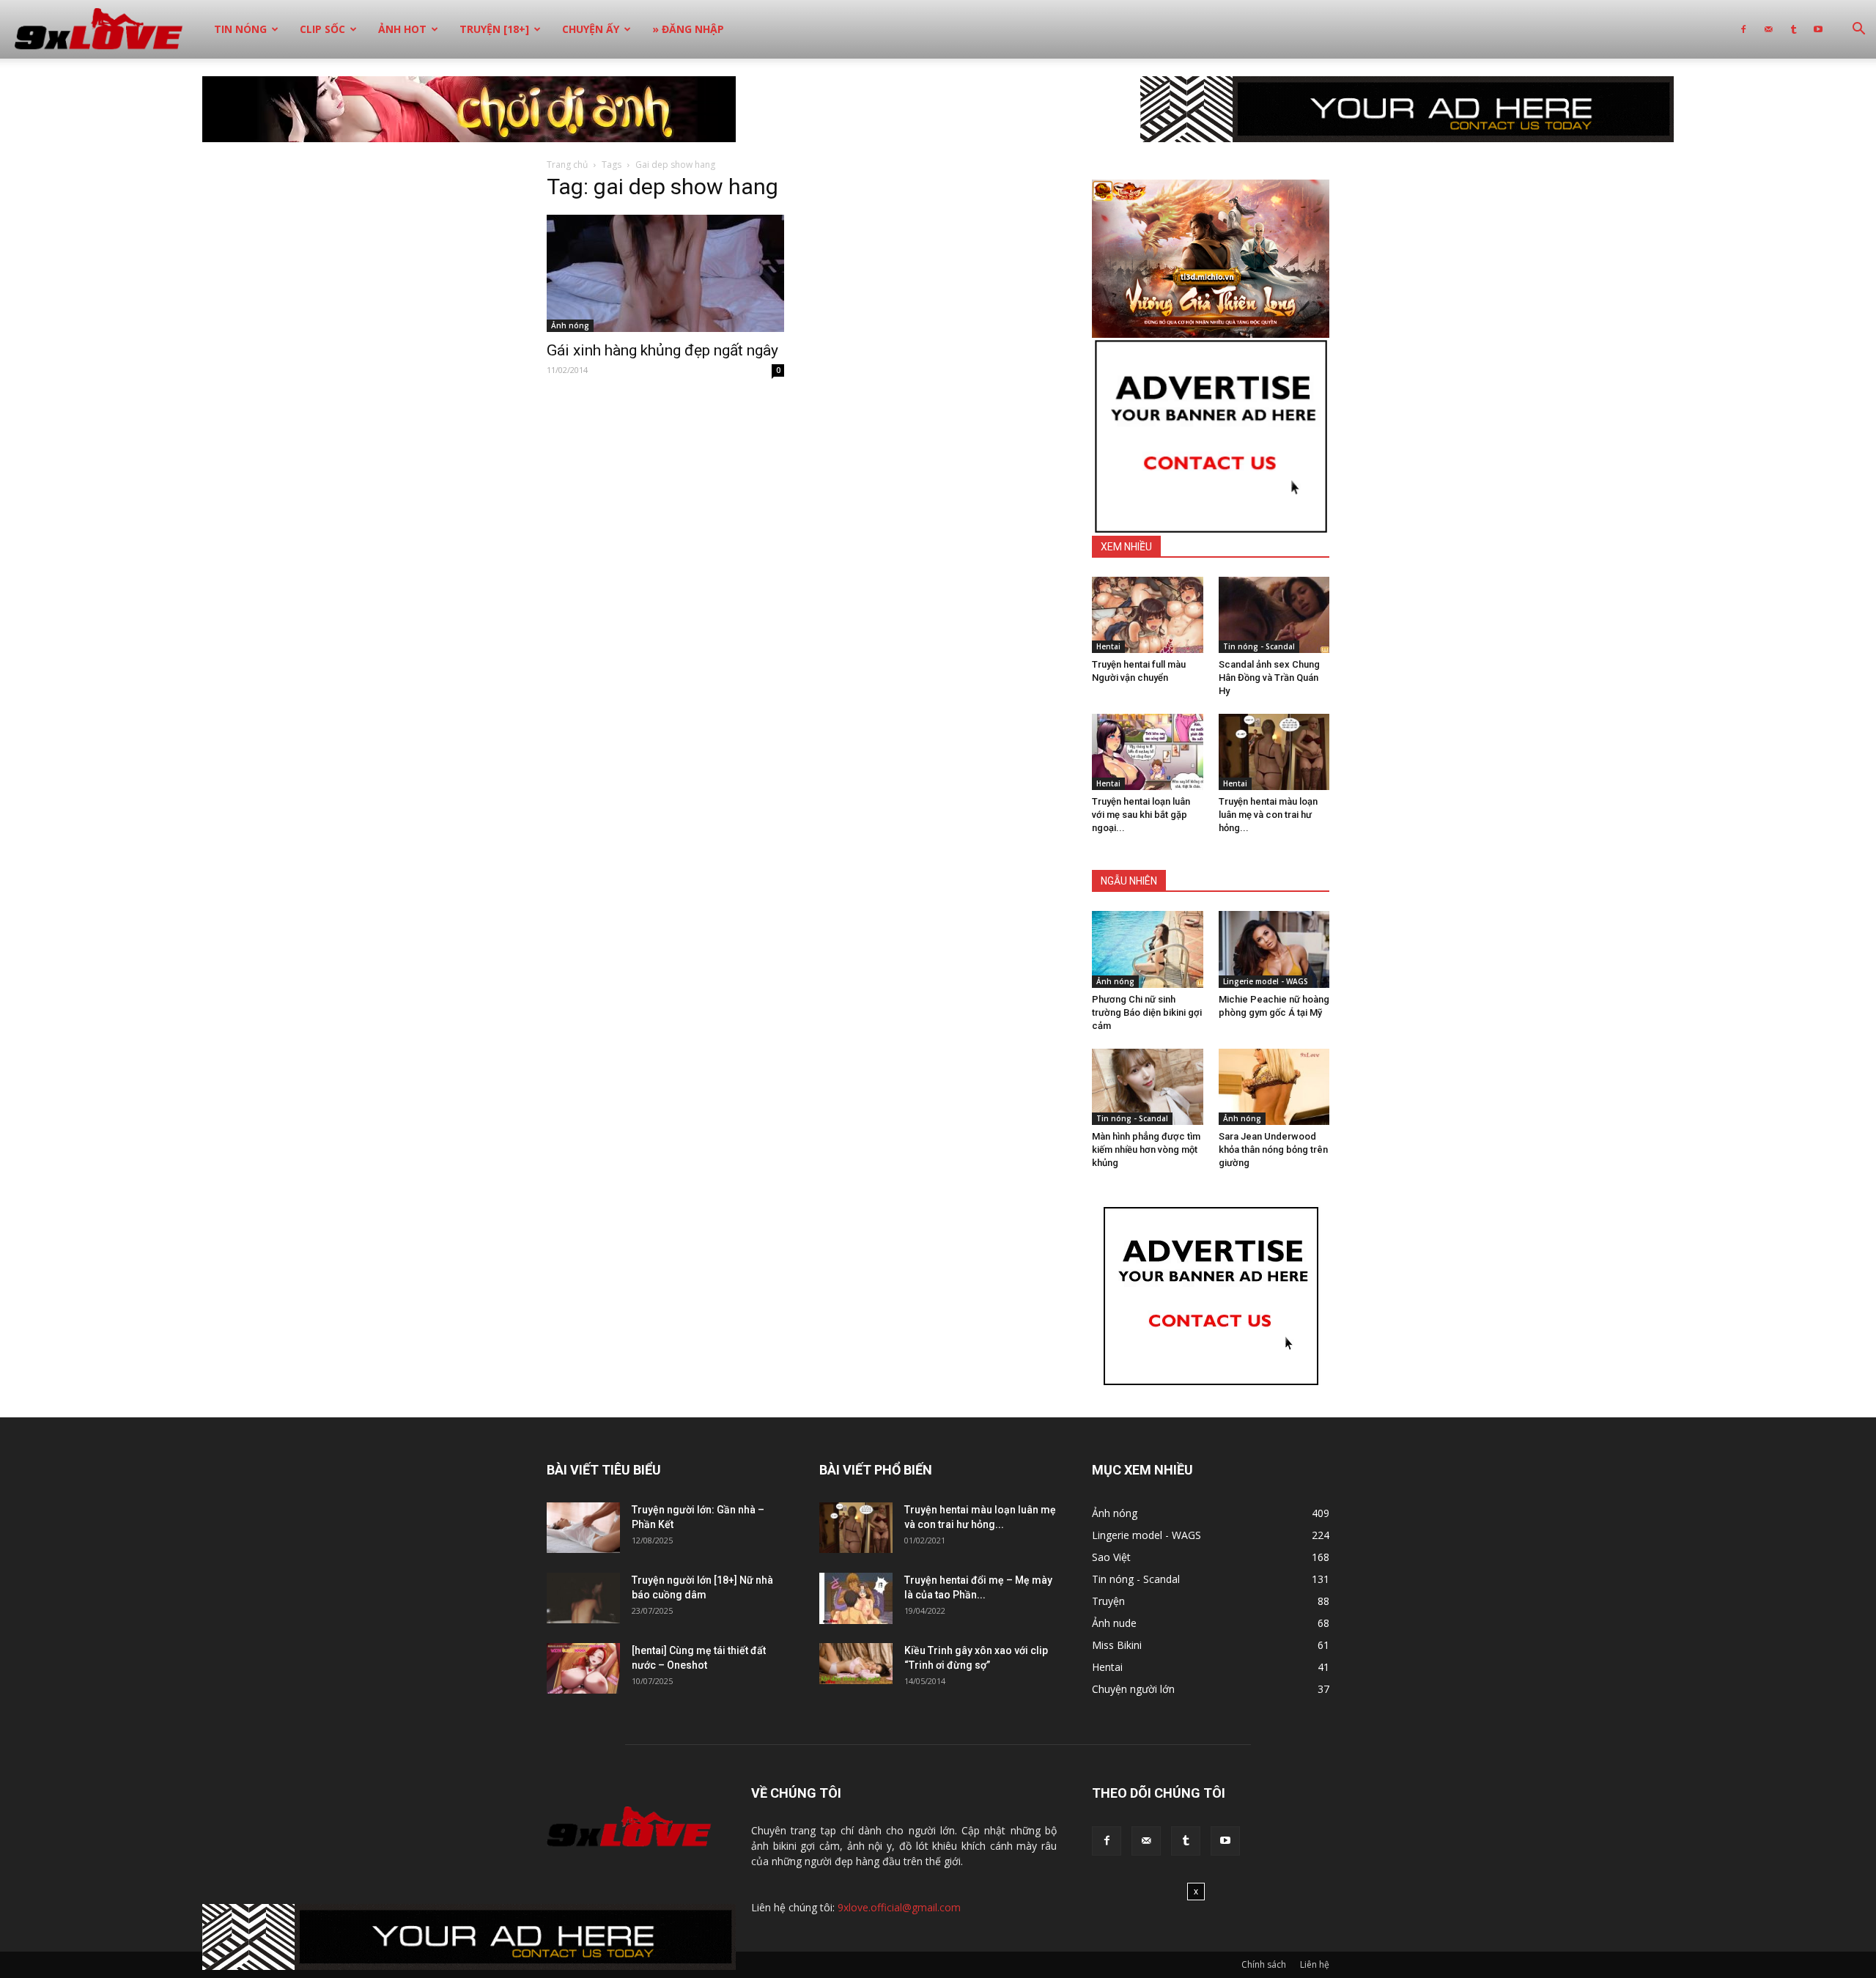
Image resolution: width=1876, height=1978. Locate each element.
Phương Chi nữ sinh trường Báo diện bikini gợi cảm (1147, 1012)
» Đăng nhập (688, 29)
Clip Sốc (322, 29)
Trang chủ (567, 165)
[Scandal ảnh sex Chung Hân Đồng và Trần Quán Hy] (1274, 615)
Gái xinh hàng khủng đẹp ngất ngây (662, 350)
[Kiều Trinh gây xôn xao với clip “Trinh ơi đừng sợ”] (856, 1664)
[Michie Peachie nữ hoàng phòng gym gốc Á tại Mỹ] (1274, 949)
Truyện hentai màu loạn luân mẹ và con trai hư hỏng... (1268, 815)
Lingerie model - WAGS (1266, 981)
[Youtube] (1818, 29)
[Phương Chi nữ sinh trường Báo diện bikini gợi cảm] (1148, 949)
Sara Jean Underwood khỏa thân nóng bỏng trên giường (1273, 1149)
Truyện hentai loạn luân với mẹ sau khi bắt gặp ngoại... (1141, 815)
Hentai (1108, 646)
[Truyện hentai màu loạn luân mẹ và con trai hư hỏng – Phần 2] (1274, 752)
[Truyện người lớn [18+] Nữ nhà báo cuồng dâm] (583, 1598)
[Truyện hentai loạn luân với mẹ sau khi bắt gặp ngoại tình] (1148, 752)
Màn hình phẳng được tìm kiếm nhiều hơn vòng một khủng (1146, 1149)
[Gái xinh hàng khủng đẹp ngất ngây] (665, 273)
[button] (1858, 30)
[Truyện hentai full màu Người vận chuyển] (1148, 615)
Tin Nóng (240, 29)
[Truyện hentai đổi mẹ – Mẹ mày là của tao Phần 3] (856, 1598)
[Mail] (1768, 29)
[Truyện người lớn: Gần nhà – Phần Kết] (583, 1528)
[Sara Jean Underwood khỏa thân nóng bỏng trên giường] (1274, 1087)
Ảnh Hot (402, 29)
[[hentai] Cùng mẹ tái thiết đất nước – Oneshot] (583, 1668)
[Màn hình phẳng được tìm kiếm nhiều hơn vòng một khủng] (1148, 1087)
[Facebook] (1743, 29)
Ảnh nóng (570, 325)
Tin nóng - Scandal (1259, 646)
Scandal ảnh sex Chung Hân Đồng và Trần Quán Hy (1269, 678)
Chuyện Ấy (591, 29)
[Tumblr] (1793, 29)
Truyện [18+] (494, 29)
